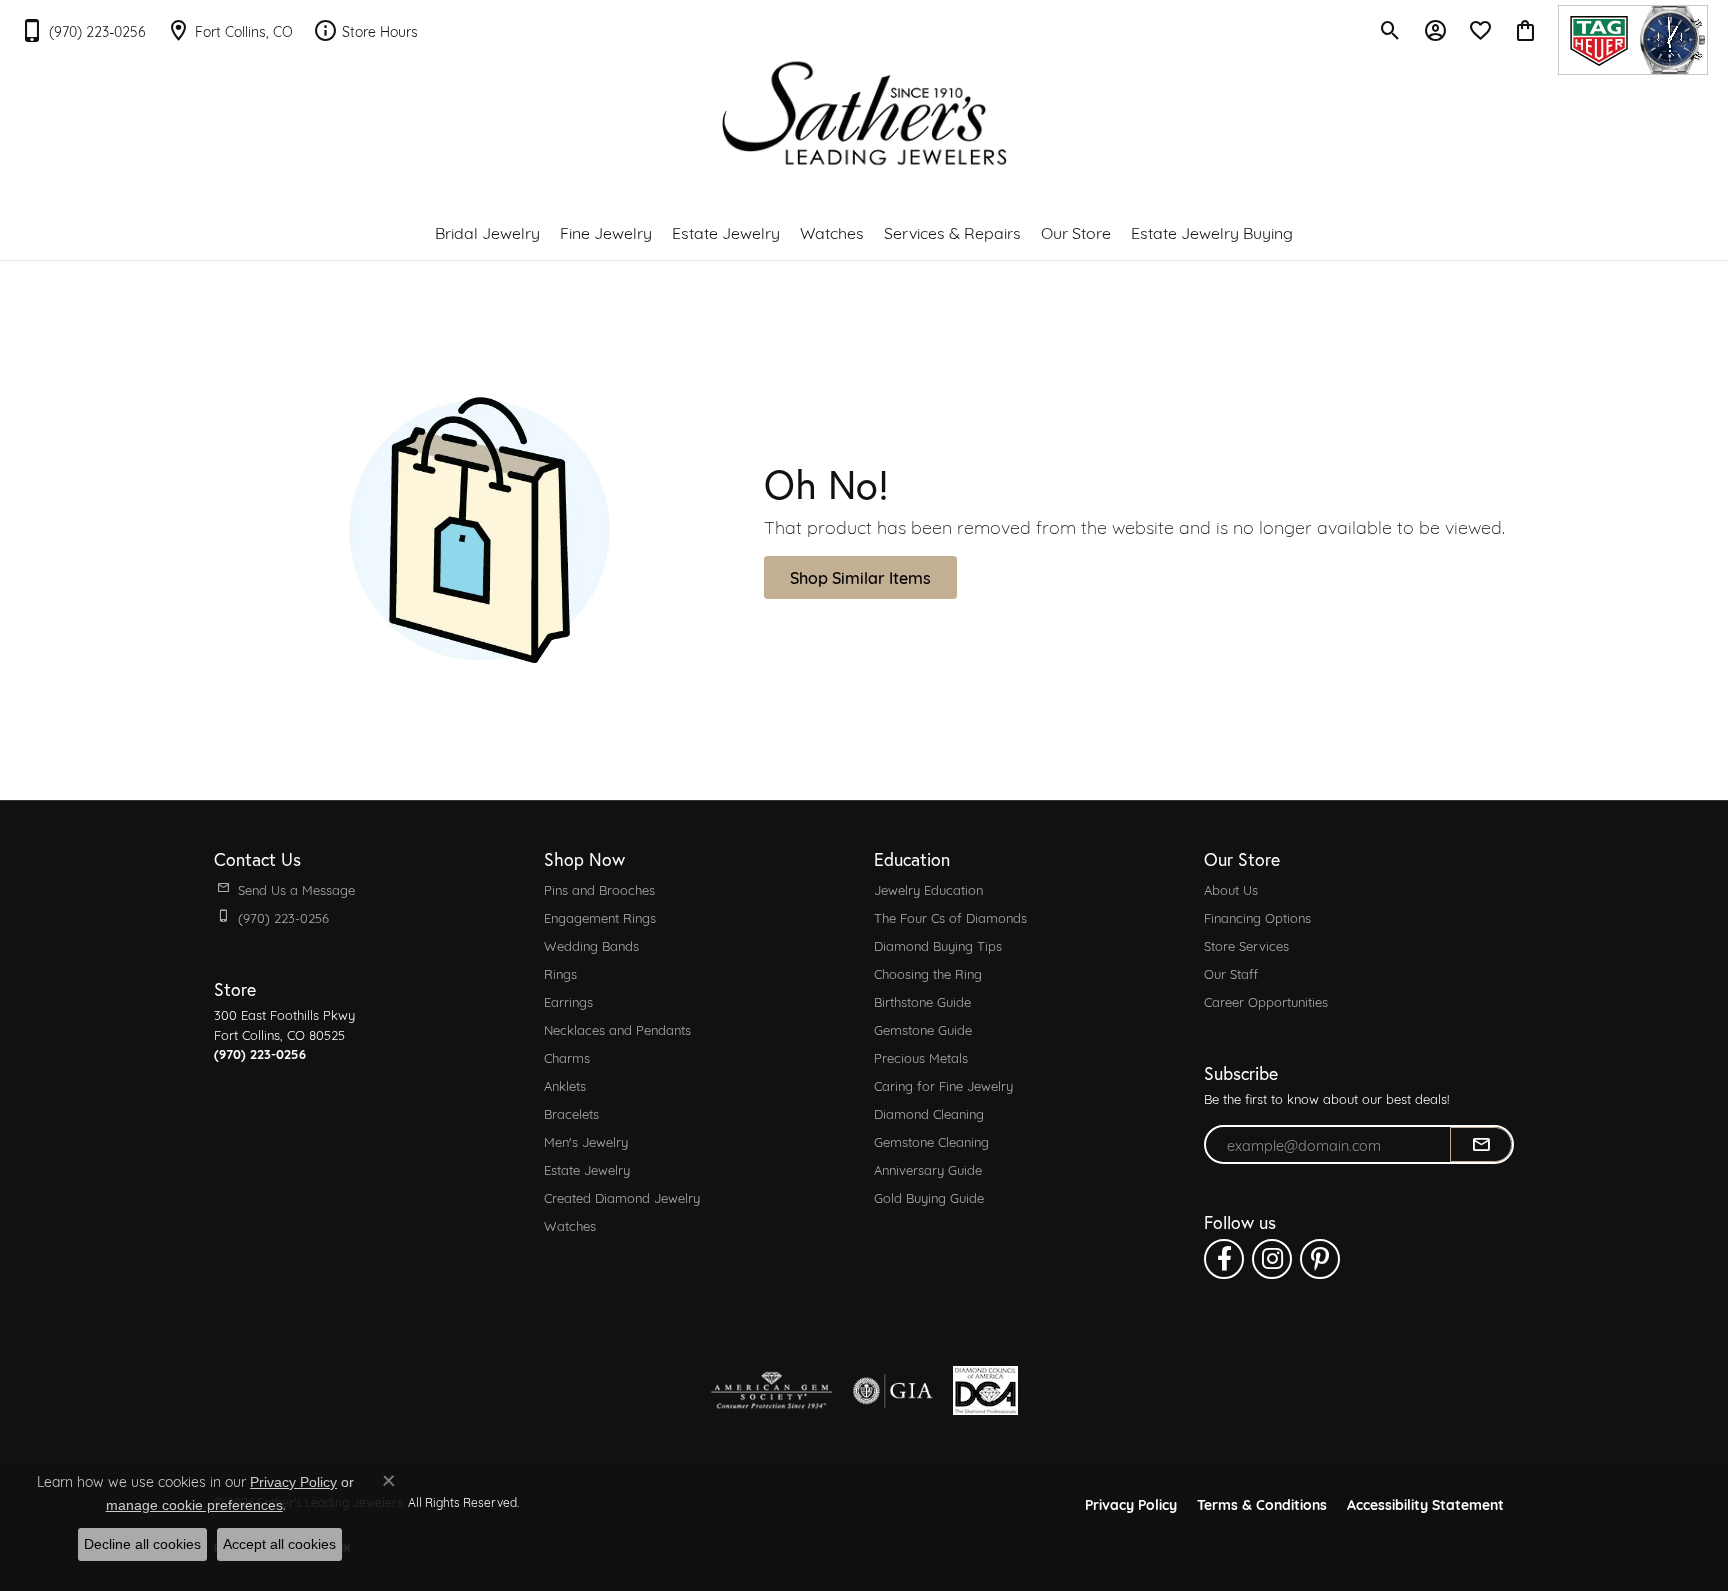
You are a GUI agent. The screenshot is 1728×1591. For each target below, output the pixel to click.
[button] (1390, 30)
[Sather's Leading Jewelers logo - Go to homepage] (864, 113)
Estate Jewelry (726, 231)
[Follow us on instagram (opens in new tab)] (1272, 1259)
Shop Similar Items (860, 576)
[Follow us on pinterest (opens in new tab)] (1320, 1259)
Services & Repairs (952, 231)
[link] (83, 30)
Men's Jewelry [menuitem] (586, 1141)
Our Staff (1231, 973)
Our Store (1076, 231)
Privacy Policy (1131, 1503)
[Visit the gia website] (893, 1391)
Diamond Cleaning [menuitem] (929, 1113)
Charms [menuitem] (567, 1057)
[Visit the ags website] (771, 1391)
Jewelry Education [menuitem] (928, 889)
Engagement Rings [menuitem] (600, 917)
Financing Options (1257, 917)
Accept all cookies (279, 1544)
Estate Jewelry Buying (1212, 231)
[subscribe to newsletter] (1481, 1145)
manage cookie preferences (194, 1505)
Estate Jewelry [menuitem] (587, 1169)
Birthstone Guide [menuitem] (922, 1001)
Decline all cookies (142, 1544)
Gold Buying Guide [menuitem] (929, 1197)
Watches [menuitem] (570, 1225)
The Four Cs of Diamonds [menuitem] (950, 917)
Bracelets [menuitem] (571, 1113)
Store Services (1246, 945)
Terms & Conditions (1262, 1503)
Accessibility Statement (1425, 1503)
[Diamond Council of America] (985, 1390)
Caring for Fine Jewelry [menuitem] (943, 1085)
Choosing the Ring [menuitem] (928, 973)
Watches (832, 231)
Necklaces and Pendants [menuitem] (617, 1029)
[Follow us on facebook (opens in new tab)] (1224, 1259)
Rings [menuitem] (560, 973)
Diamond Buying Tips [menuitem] (938, 945)
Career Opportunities (1266, 1001)
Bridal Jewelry (487, 231)
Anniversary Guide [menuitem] (928, 1169)
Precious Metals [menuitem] (921, 1057)
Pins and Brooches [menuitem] (599, 889)
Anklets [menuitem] (565, 1085)
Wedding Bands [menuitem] (591, 945)
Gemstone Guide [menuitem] (923, 1029)
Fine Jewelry (606, 231)
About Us (1231, 889)
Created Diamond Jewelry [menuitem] (622, 1197)
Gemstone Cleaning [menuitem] (931, 1141)
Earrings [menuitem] (568, 1001)
